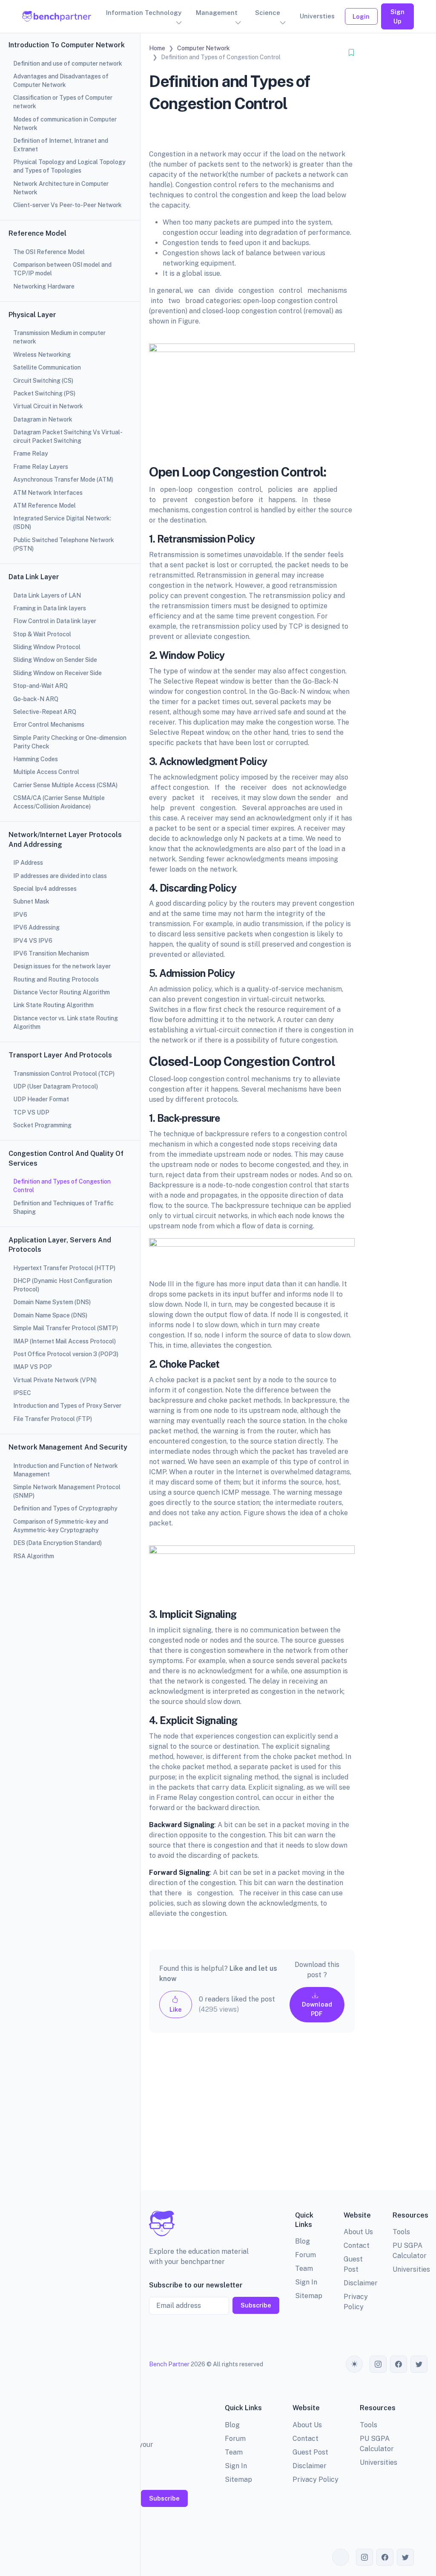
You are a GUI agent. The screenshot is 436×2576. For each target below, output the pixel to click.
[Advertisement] (252, 2118)
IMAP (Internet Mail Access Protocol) (65, 1341)
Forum (305, 2255)
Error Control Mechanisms (49, 725)
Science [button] (268, 13)
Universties (317, 16)
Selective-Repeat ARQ (45, 712)
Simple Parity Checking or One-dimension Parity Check (70, 742)
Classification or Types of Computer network (63, 102)
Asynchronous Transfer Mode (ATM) (63, 479)
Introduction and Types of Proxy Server (67, 1406)
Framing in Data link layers (50, 608)
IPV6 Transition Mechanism (51, 953)
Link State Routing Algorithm (53, 1005)
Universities (411, 2269)
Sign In (306, 2282)
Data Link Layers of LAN (47, 595)
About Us (358, 2232)
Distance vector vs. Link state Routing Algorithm (66, 1022)
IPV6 (20, 915)
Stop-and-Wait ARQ (40, 686)
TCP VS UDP (31, 1112)
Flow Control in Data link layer (55, 621)
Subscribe (256, 2305)
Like (176, 2009)
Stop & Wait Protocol (42, 634)
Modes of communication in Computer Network (65, 124)
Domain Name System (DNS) (52, 1302)
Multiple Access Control (46, 772)
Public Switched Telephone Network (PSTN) (64, 544)
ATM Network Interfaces (48, 493)
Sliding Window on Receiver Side (57, 673)
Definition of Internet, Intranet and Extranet (61, 145)
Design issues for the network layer (62, 966)
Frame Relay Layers (41, 467)
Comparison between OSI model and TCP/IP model (62, 269)
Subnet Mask (31, 901)
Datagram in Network (43, 419)
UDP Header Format (41, 1099)
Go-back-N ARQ (36, 699)
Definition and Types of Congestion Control (62, 1186)
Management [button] (217, 13)
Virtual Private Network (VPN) (55, 1380)
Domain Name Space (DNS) (50, 1315)
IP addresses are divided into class (60, 876)
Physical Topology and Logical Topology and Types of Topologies (69, 166)
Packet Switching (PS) (44, 393)
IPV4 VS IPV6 (33, 941)
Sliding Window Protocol (47, 647)
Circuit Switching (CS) (43, 381)
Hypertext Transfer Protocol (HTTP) (64, 1268)
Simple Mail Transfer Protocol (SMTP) (66, 1328)
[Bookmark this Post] (351, 53)
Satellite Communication (47, 367)
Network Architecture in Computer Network (61, 188)
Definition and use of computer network (68, 64)
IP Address (28, 863)
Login (361, 16)
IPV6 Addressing (36, 927)
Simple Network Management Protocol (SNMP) (67, 1491)
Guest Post (310, 2452)
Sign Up (397, 16)
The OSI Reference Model (49, 252)
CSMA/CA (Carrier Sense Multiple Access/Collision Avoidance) (59, 802)
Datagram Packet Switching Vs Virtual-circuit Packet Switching (68, 436)
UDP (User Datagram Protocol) (56, 1086)
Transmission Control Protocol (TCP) (64, 1074)
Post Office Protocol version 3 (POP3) (66, 1354)
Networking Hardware (44, 286)
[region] (70, 1288)
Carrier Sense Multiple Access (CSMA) (65, 785)
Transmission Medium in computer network (59, 337)
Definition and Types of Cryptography (65, 1508)
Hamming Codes (36, 759)
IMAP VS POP (33, 1367)
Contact (357, 2245)
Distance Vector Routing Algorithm (62, 992)
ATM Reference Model (44, 505)
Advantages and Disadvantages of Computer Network (61, 81)
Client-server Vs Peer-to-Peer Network (67, 205)
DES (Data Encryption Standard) (57, 1543)
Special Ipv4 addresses (45, 889)
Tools (401, 2232)
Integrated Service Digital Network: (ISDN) (62, 523)
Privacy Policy (316, 2479)
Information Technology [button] (144, 13)
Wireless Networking (42, 355)
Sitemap (309, 2296)
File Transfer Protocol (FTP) (53, 1419)
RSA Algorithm (34, 1556)
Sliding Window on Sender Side (55, 660)
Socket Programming (42, 1125)
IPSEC (22, 1393)
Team (304, 2268)
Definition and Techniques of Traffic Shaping (63, 1207)
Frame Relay (31, 453)
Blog (303, 2241)
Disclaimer (361, 2283)
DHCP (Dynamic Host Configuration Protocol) (63, 1285)
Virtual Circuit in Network (48, 406)
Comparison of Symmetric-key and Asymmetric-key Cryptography (61, 1526)
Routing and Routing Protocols (56, 979)
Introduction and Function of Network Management (66, 1470)
